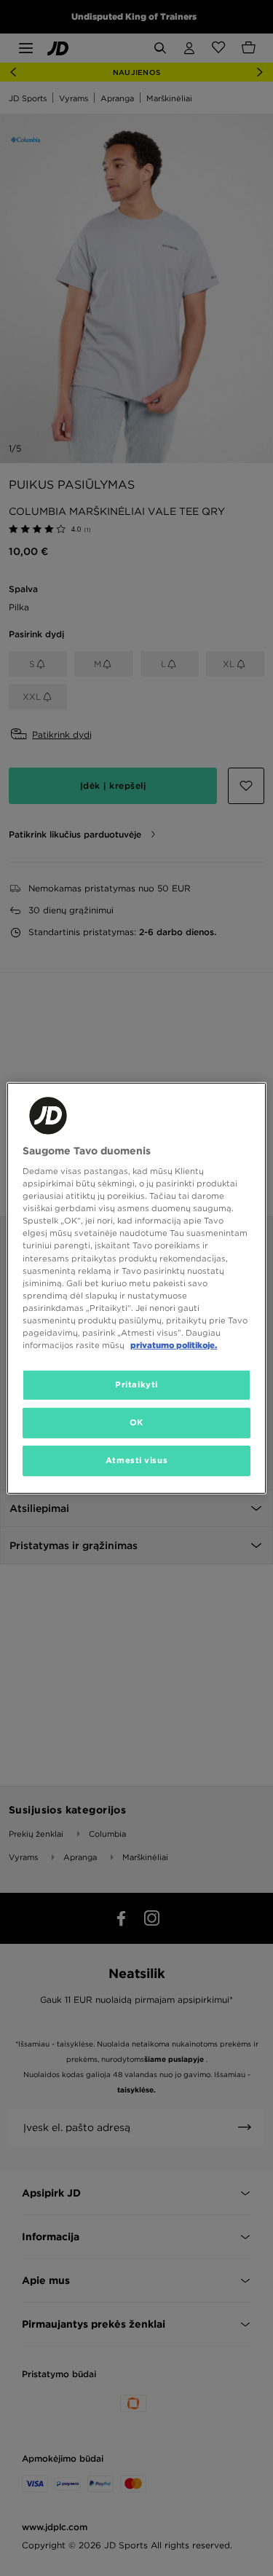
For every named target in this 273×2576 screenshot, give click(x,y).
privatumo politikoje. (174, 1345)
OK (136, 1422)
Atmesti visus (136, 1460)
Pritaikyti (136, 1384)
